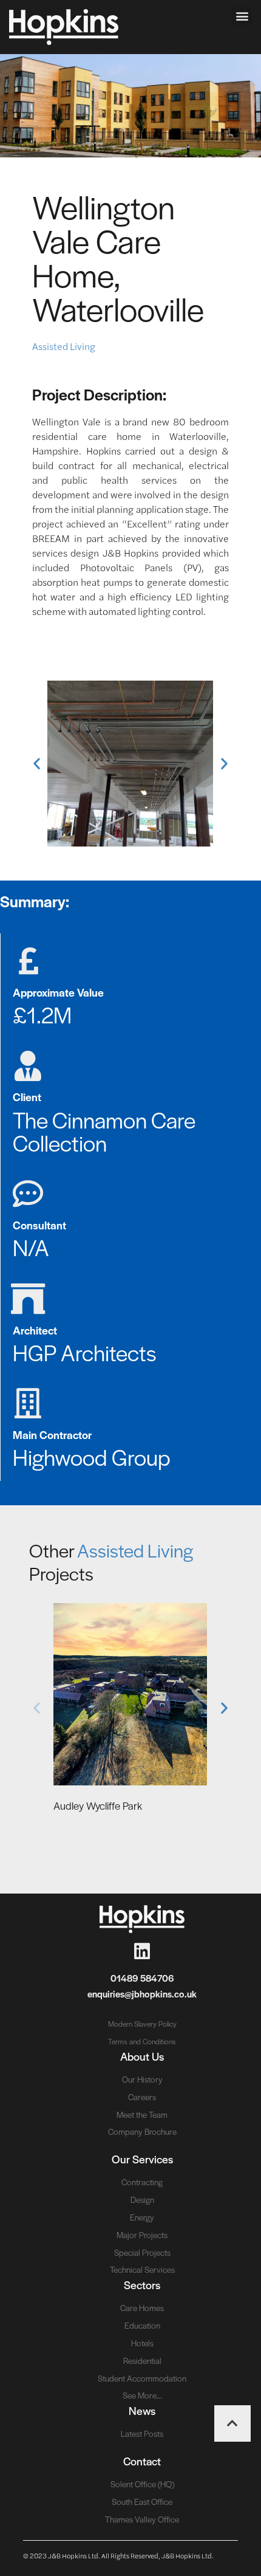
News (142, 2410)
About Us (142, 2056)
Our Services (142, 2159)
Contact (142, 2461)
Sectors (142, 2285)
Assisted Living (64, 346)
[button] (242, 15)
